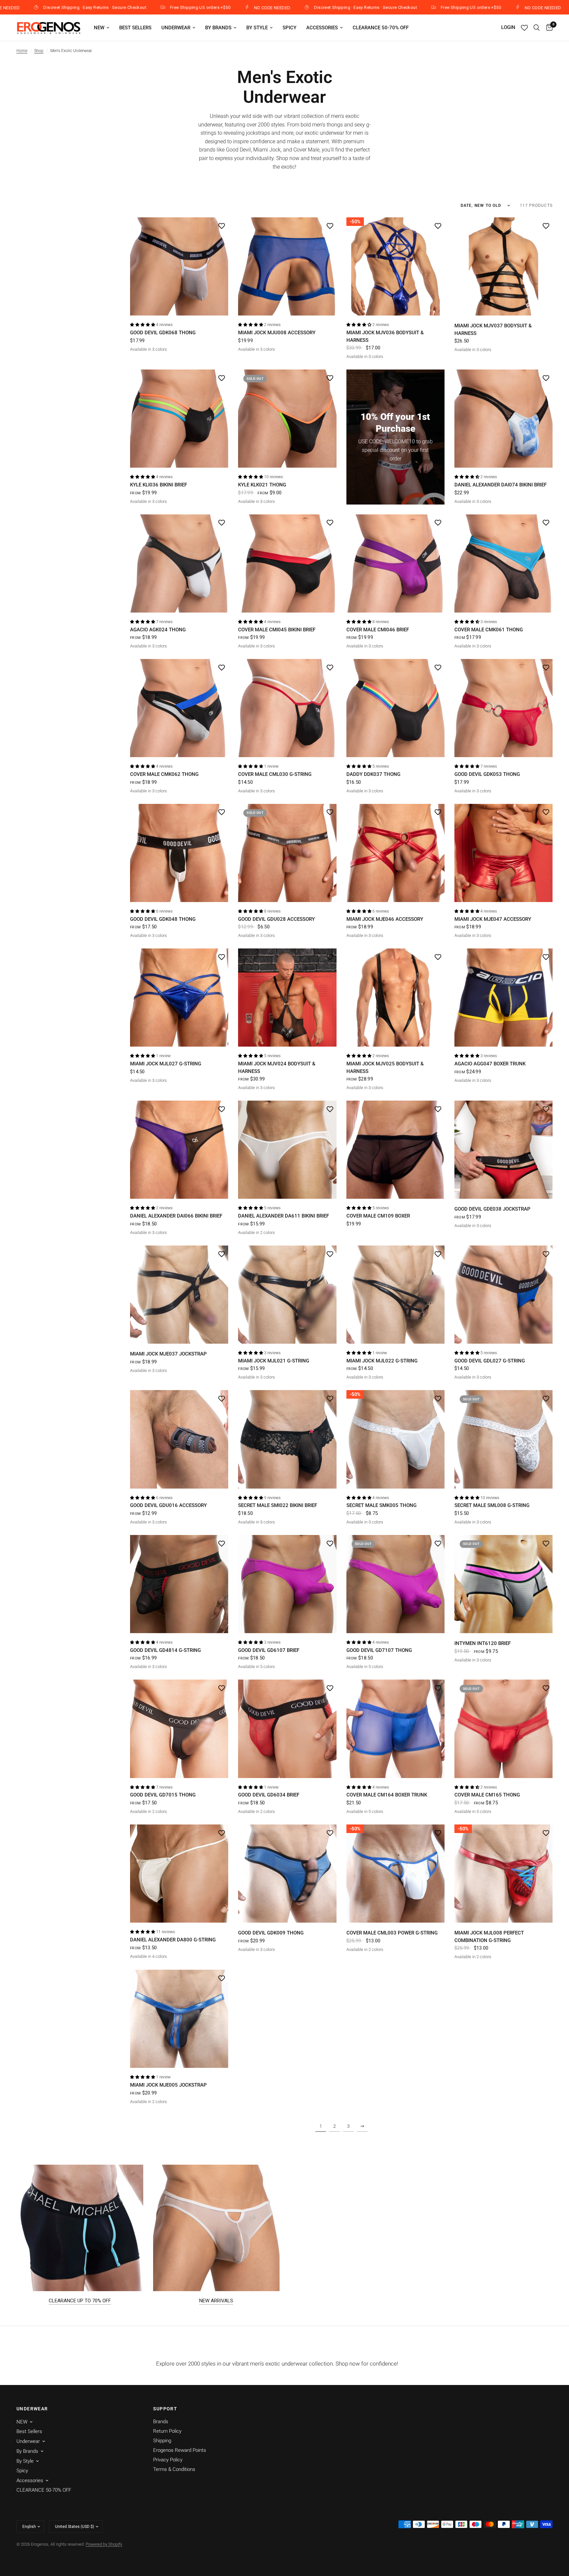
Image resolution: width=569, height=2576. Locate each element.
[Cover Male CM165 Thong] (503, 1729)
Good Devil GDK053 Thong (487, 774)
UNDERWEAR (32, 2409)
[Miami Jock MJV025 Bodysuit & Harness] (395, 998)
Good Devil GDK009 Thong (271, 1933)
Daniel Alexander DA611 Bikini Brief (284, 1216)
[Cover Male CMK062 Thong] (179, 708)
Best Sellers (135, 28)
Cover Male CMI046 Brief (378, 630)
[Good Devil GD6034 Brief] (287, 1729)
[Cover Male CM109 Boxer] (395, 1150)
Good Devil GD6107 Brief (269, 1650)
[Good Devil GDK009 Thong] (287, 1874)
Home (22, 51)
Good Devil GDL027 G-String (490, 1361)
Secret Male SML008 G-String (492, 1505)
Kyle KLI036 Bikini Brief (159, 485)
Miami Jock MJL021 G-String (274, 1361)
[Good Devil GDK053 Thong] (503, 708)
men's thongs (327, 125)
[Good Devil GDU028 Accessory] (287, 853)
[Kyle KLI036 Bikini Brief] (179, 419)
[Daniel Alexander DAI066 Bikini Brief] (179, 1150)
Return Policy (167, 2431)
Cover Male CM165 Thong (487, 1795)
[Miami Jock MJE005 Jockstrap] (179, 2019)
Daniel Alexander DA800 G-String (173, 1940)
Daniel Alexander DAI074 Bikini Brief (501, 485)
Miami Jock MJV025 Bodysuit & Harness (385, 1068)
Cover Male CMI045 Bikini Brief (277, 630)
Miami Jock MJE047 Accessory (493, 919)
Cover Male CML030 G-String (275, 774)
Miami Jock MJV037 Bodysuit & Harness (493, 329)
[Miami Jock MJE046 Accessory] (395, 853)
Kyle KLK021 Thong (262, 485)
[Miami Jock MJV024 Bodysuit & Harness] (287, 998)
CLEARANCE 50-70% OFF (381, 28)
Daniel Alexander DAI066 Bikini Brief (176, 1216)
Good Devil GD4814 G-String (165, 1650)
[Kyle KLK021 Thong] (287, 419)
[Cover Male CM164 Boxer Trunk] (395, 1729)
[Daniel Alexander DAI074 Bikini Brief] (503, 419)
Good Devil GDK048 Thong (163, 919)
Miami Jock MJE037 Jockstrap (168, 1354)
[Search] (537, 28)
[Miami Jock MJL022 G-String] (395, 1295)
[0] (548, 28)
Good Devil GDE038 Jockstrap (492, 1209)
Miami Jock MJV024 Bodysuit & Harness (277, 1068)
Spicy (289, 28)
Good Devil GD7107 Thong (379, 1650)
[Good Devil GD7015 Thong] (179, 1729)
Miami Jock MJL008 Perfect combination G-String (489, 1937)
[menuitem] (102, 28)
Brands (161, 2422)
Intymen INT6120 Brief (483, 1643)
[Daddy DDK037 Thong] (395, 708)
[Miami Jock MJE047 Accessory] (503, 853)
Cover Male (306, 150)
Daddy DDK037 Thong (373, 774)
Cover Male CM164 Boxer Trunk (387, 1795)
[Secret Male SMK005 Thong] (395, 1439)
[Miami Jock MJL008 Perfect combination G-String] (503, 1874)
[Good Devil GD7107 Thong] (395, 1584)
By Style (257, 28)
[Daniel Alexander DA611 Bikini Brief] (287, 1150)
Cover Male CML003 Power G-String (392, 1933)
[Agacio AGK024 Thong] (179, 563)
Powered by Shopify (104, 2544)
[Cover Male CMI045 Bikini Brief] (287, 563)
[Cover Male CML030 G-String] (287, 708)
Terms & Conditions (174, 2469)
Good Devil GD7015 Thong (163, 1795)
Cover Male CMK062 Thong (164, 774)
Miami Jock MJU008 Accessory (277, 333)
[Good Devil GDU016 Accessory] (179, 1439)
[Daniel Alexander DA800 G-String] (179, 1874)
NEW (99, 28)
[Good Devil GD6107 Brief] (287, 1584)
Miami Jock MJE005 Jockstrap (168, 2085)
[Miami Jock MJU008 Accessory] (287, 266)
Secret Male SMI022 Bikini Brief (278, 1505)
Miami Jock (267, 150)
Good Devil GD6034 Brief (269, 1795)
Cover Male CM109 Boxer (378, 1216)
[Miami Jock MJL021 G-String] (287, 1295)
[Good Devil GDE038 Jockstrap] (503, 1150)
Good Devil (238, 150)
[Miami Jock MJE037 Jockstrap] (179, 1295)
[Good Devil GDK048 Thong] (179, 853)
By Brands (218, 28)
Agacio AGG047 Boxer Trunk (490, 1064)
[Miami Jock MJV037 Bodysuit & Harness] (503, 266)
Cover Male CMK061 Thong (489, 630)
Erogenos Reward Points (180, 2450)
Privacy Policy (168, 2460)
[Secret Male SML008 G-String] (503, 1439)
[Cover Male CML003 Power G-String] (395, 1874)
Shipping (162, 2441)
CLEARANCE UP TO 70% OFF (80, 2301)
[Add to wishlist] (222, 226)
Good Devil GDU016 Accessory (168, 1505)
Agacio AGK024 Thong (158, 630)
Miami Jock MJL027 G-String (166, 1064)
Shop (39, 51)
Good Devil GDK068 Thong (163, 333)
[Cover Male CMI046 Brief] (395, 563)
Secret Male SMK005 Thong (381, 1505)
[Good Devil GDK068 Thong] (179, 266)
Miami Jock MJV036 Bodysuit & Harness (385, 336)
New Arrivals (216, 2301)
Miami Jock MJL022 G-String (382, 1361)
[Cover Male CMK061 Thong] (503, 563)
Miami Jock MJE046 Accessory (385, 919)
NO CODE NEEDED (100, 8)
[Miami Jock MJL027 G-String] (179, 998)
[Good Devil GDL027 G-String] (503, 1295)
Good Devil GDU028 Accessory (276, 919)
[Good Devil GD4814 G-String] (179, 1584)
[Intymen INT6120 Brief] (503, 1584)
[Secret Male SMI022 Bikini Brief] (287, 1439)
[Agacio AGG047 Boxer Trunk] (503, 998)
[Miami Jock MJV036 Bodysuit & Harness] (395, 266)
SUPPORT (165, 2409)
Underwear (176, 28)
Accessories (322, 28)
